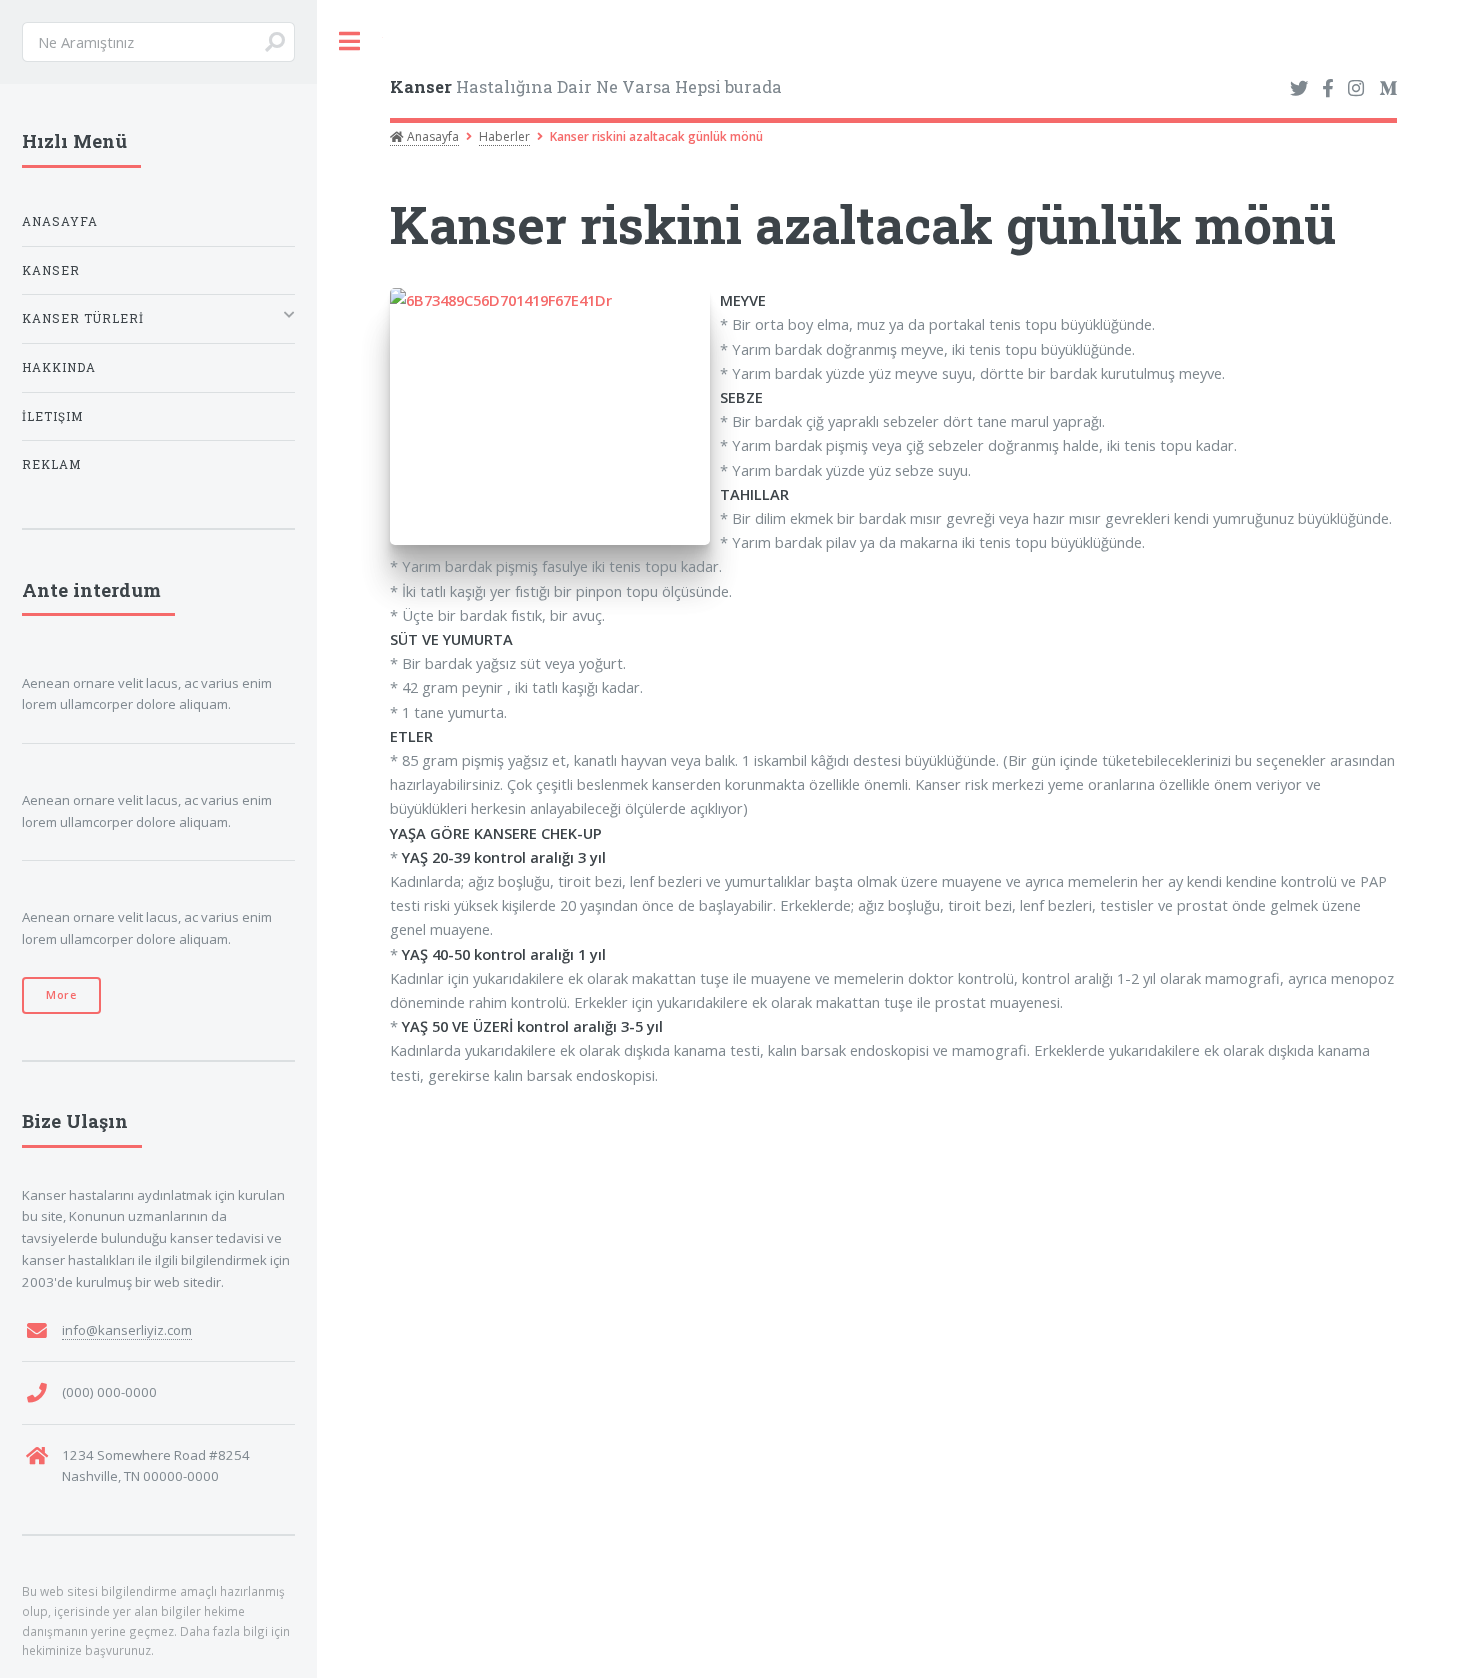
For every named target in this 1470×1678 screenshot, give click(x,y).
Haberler (504, 136)
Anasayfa (431, 136)
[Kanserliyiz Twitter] (1299, 89)
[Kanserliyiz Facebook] (1327, 89)
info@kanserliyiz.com (127, 1330)
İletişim (52, 416)
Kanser (51, 270)
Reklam (51, 464)
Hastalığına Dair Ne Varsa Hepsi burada (586, 86)
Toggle (350, 41)
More (61, 995)
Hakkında (59, 367)
